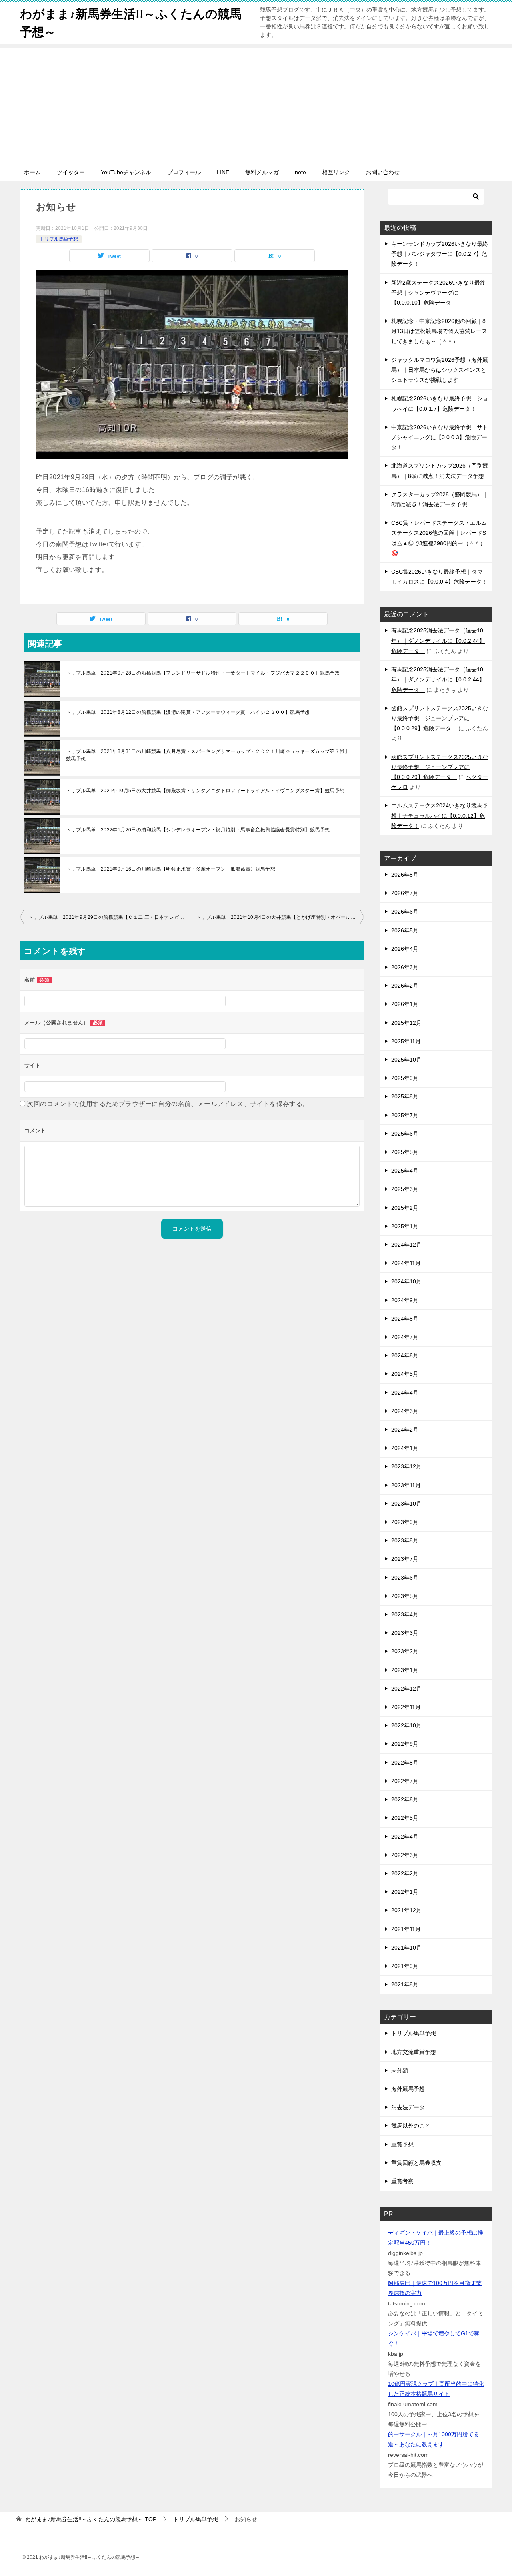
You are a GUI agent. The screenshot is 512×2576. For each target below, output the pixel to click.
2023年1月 (405, 1670)
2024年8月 (405, 1319)
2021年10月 (406, 1948)
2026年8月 (405, 875)
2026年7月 (405, 893)
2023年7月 (405, 1559)
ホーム (32, 172)
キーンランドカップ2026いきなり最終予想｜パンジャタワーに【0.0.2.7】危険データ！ (440, 254)
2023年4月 (405, 1614)
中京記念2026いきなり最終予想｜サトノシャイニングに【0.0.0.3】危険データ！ (440, 437)
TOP (91, 2519)
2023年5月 (405, 1596)
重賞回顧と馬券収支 (416, 2163)
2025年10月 (406, 1060)
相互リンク (336, 172)
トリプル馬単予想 (59, 239)
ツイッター (71, 172)
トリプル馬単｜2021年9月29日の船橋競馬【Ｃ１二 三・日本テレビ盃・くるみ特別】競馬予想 (110, 917)
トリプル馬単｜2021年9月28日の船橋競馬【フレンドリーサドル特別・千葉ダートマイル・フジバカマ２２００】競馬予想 (203, 673)
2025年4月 (405, 1171)
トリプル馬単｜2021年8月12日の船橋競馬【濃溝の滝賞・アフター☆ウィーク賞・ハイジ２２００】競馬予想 (188, 712)
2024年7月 (405, 1337)
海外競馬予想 (408, 2089)
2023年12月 (406, 1466)
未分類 (400, 2070)
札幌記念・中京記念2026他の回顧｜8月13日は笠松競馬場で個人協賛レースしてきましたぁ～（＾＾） (439, 331)
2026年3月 (405, 967)
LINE (223, 172)
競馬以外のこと (411, 2126)
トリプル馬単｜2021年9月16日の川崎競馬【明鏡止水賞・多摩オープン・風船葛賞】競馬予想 (171, 869)
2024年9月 (405, 1300)
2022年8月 (405, 1763)
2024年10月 (406, 1281)
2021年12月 (406, 1910)
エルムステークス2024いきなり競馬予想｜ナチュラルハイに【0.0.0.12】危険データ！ (440, 815)
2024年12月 (406, 1245)
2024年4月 (405, 1393)
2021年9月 (405, 1966)
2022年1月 (405, 1892)
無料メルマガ (262, 172)
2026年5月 (405, 930)
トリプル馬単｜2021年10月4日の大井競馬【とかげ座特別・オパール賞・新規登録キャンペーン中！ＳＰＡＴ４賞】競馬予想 (280, 917)
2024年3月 (405, 1411)
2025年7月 (405, 1115)
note (300, 172)
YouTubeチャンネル (126, 172)
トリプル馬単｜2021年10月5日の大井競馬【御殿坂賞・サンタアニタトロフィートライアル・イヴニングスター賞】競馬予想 (205, 791)
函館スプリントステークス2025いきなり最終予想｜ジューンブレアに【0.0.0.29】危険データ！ (440, 718)
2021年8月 (405, 1984)
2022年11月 (406, 1707)
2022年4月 (405, 1837)
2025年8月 (405, 1096)
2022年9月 (405, 1744)
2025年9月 (405, 1078)
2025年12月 (406, 1023)
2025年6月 (405, 1134)
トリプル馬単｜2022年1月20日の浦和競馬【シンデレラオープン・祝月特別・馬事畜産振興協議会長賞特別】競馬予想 (198, 830)
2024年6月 (405, 1355)
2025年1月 (405, 1226)
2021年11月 (406, 1929)
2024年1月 (405, 1448)
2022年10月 (406, 1725)
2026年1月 (405, 1004)
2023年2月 (405, 1651)
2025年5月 (405, 1152)
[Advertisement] (256, 104)
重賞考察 (402, 2181)
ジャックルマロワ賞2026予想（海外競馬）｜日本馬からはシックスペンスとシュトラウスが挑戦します (440, 370)
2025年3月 (405, 1189)
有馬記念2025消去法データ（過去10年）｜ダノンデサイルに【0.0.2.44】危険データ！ (438, 640)
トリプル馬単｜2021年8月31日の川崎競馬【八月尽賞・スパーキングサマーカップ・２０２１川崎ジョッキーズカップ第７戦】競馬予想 (208, 755)
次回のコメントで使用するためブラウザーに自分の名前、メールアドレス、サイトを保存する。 (168, 1104)
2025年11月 (406, 1041)
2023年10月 (406, 1504)
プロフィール (184, 172)
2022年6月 (405, 1799)
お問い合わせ (383, 172)
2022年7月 (405, 1781)
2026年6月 (405, 912)
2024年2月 (405, 1430)
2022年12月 (406, 1689)
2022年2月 (405, 1873)
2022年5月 (405, 1818)
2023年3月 (405, 1633)
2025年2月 (405, 1208)
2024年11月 (406, 1263)
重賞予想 (402, 2144)
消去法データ (408, 2107)
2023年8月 (405, 1540)
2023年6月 (405, 1578)
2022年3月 (405, 1855)
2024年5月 (405, 1374)
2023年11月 (406, 1485)
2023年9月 (405, 1522)
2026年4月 (405, 949)
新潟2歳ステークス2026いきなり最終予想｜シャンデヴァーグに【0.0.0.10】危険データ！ (438, 293)
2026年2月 (405, 986)
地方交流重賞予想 (414, 2052)
